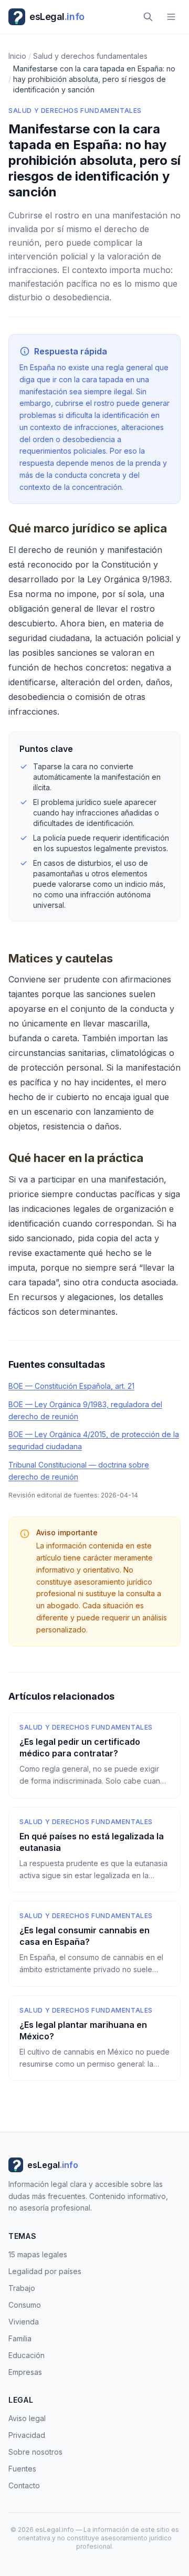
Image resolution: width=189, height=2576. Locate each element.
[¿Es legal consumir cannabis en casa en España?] (94, 1944)
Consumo (25, 2305)
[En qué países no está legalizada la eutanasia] (94, 1850)
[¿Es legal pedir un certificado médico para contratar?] (94, 1755)
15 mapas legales (38, 2254)
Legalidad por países (45, 2271)
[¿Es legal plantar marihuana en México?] (94, 2038)
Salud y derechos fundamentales (75, 111)
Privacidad (27, 2435)
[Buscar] (148, 17)
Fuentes (22, 2469)
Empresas (25, 2372)
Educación (27, 2355)
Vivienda (24, 2322)
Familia (20, 2338)
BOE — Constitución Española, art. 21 (71, 1386)
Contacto (24, 2485)
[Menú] (171, 17)
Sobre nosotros (35, 2452)
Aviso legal (27, 2418)
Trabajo (22, 2288)
